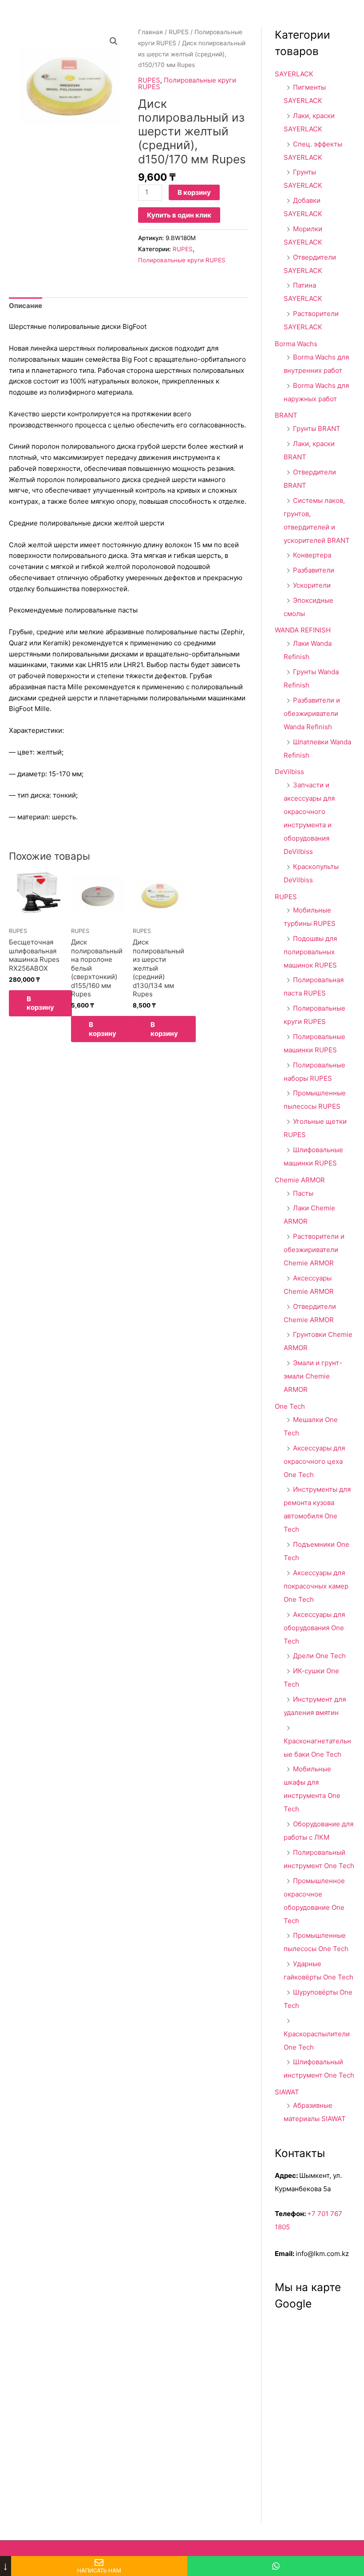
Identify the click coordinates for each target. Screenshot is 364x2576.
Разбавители (314, 570)
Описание (26, 306)
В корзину (194, 192)
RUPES (179, 32)
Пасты (303, 1193)
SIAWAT (287, 2092)
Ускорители (312, 585)
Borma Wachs (296, 344)
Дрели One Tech (319, 1656)
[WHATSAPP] (276, 2566)
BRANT (286, 415)
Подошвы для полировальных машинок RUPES (310, 952)
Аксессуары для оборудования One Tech (314, 1628)
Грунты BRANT (317, 429)
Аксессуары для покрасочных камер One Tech (316, 1586)
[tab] (26, 306)
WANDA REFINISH (303, 630)
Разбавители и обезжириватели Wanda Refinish (312, 713)
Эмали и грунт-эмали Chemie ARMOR (313, 1376)
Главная (150, 32)
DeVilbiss (289, 772)
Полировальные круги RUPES (187, 83)
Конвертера (312, 555)
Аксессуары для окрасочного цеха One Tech (314, 1461)
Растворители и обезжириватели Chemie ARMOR (314, 1250)
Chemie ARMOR (300, 1180)
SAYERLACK (294, 74)
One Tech (290, 1406)
